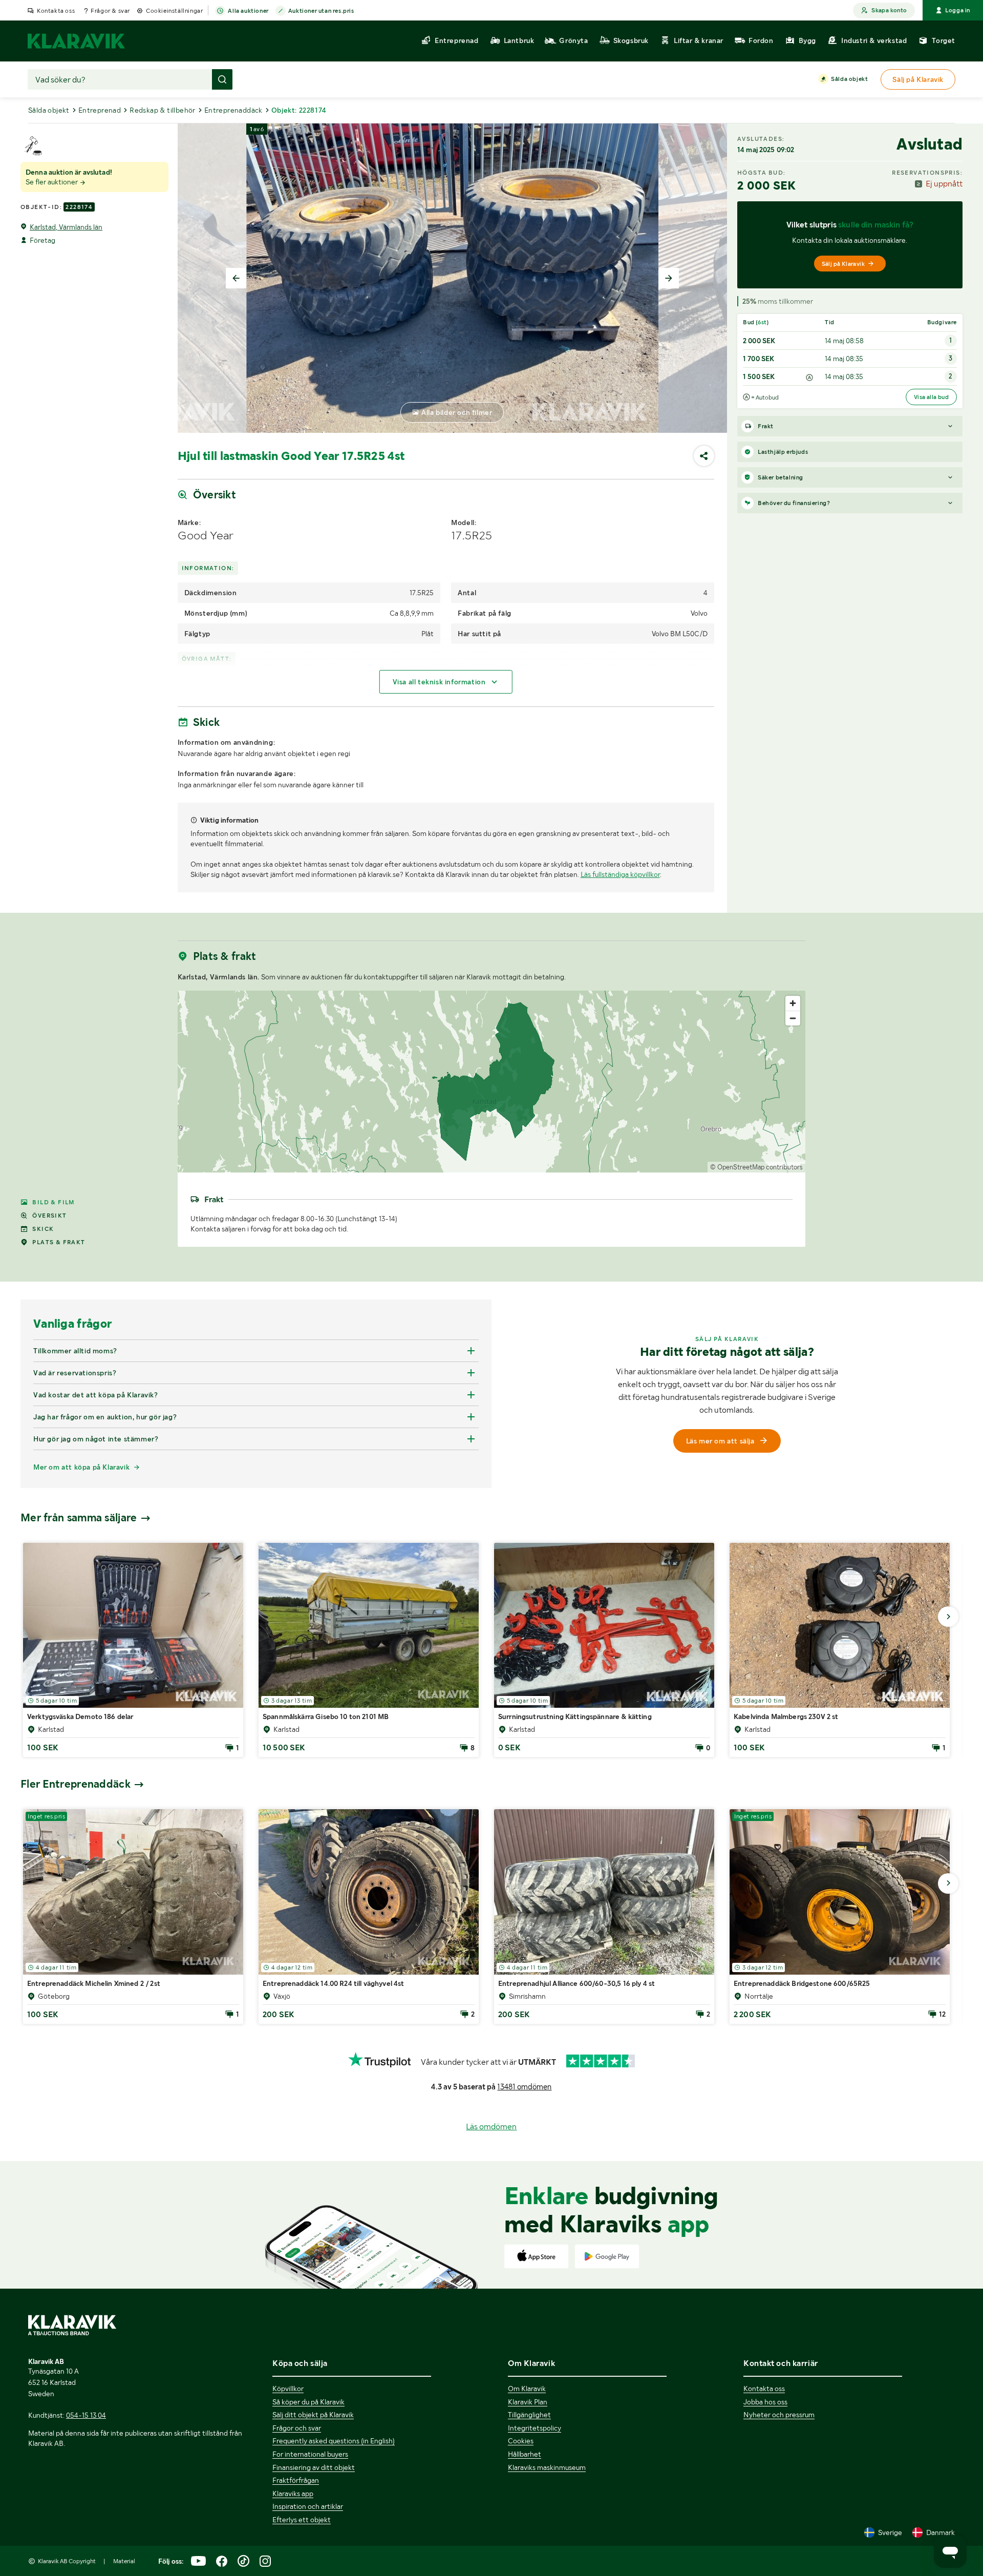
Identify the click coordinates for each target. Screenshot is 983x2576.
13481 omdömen (524, 2087)
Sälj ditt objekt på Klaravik (313, 2415)
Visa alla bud (931, 397)
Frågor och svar (297, 2428)
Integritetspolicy (535, 2428)
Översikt (49, 1216)
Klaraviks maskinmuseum (547, 2467)
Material (124, 2561)
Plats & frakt (59, 1242)
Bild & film (53, 1202)
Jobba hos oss (765, 2402)
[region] (492, 1082)
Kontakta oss (56, 11)
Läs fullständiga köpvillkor (620, 874)
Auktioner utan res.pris (321, 11)
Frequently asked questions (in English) (334, 2441)
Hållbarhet (525, 2454)
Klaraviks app (293, 2494)
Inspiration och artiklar (308, 2506)
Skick (43, 1229)
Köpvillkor (288, 2389)
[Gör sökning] (222, 79)
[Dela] (704, 456)
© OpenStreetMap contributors (756, 1167)
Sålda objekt (849, 79)
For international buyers (310, 2454)
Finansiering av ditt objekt (314, 2467)
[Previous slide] (236, 278)
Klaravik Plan (528, 2402)
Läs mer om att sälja (720, 1441)
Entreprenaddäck (233, 110)
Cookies (521, 2441)
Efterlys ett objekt (302, 2520)
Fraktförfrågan (296, 2480)
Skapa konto (889, 10)
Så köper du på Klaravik (308, 2402)
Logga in (958, 10)
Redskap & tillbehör (163, 110)
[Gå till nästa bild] (948, 1617)
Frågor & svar (110, 11)
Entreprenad (100, 110)
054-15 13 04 (86, 2415)
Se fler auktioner (52, 182)
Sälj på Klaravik (843, 264)
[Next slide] (669, 278)
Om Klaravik (527, 2389)
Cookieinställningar (174, 11)
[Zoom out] (793, 1018)
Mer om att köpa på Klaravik (81, 1467)
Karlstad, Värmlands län (66, 227)
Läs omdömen (491, 2127)
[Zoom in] (793, 1003)
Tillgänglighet (529, 2415)
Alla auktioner (248, 11)
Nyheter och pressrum (779, 2415)
